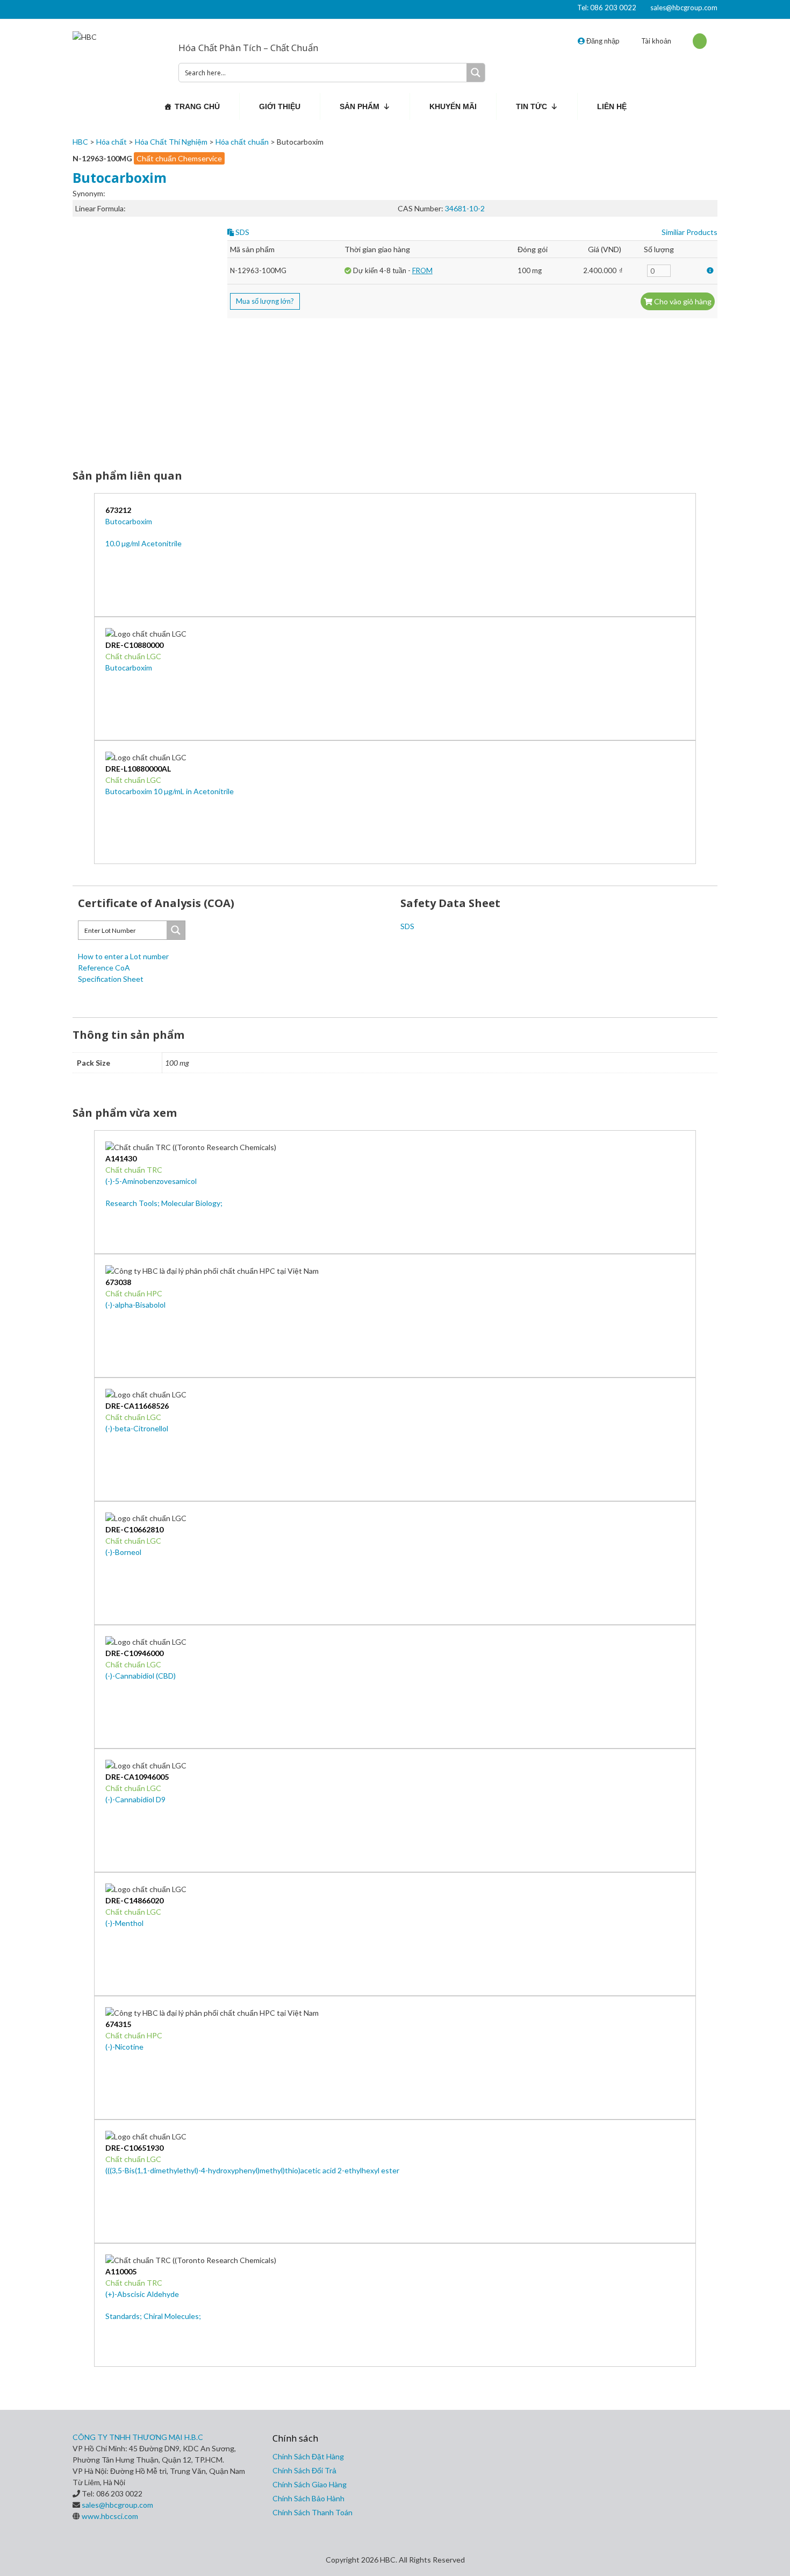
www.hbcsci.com (110, 2516)
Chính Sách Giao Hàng (310, 2484)
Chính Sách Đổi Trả (304, 2470)
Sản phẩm (360, 106)
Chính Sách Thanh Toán (313, 2512)
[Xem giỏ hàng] (700, 41)
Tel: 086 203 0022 (607, 8)
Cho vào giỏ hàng (682, 301)
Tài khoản (656, 41)
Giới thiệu (280, 106)
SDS (242, 232)
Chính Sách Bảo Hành (308, 2498)
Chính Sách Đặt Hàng (308, 2456)
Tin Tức (532, 106)
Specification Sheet (111, 979)
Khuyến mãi (453, 106)
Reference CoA (104, 968)
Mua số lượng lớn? (265, 301)
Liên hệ (612, 106)
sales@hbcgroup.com (684, 8)
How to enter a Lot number (123, 956)
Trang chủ (197, 106)
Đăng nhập (602, 41)
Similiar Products (690, 232)
